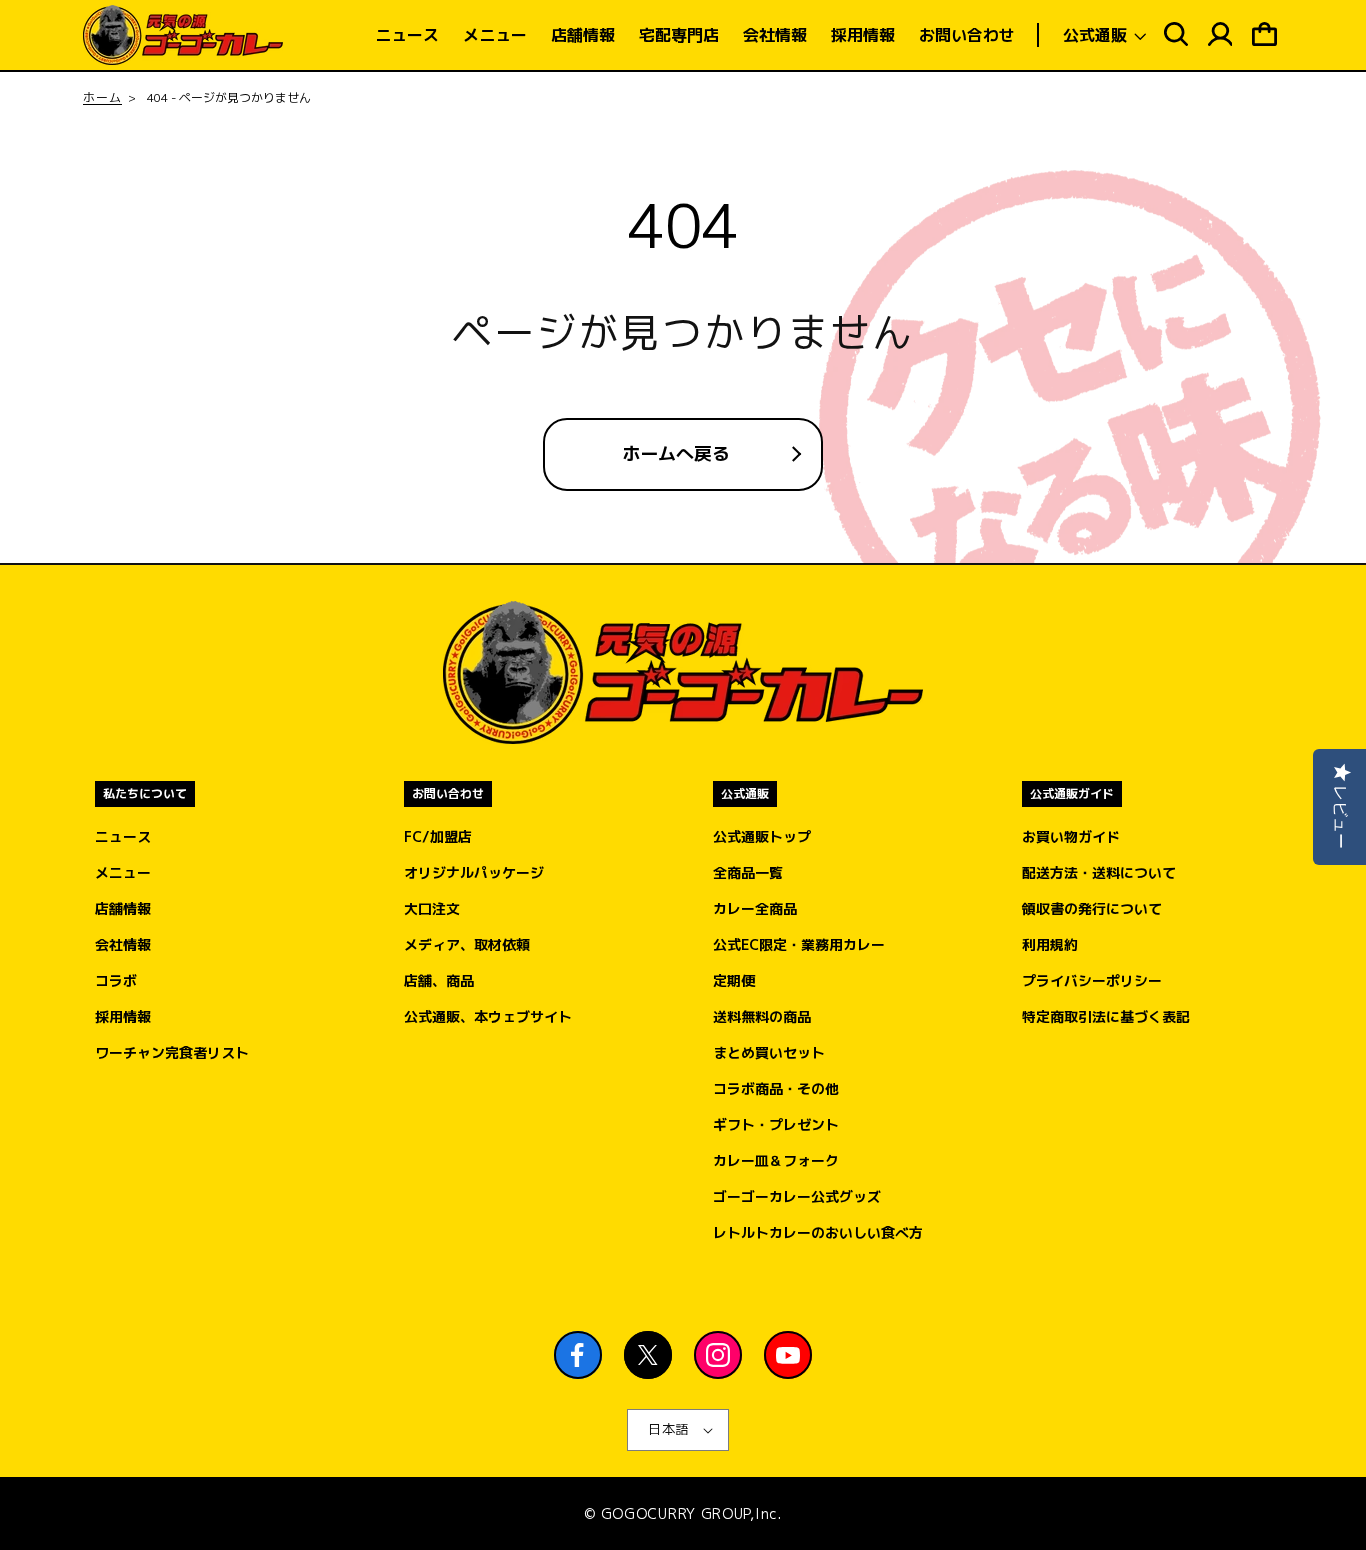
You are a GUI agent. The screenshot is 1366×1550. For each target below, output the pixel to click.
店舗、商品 (439, 980)
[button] (1102, 35)
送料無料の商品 (762, 1016)
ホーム (102, 98)
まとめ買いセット (769, 1052)
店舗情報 (123, 908)
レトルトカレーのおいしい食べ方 (818, 1232)
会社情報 (123, 944)
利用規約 (1050, 944)
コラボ (116, 980)
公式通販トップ (762, 836)
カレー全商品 (755, 908)
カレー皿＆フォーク (776, 1160)
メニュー (123, 872)
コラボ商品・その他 (776, 1088)
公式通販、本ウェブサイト (488, 1016)
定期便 (734, 980)
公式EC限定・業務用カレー (799, 944)
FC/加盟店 (438, 836)
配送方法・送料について (1099, 872)
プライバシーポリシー (1092, 980)
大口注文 (432, 908)
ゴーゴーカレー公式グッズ (797, 1196)
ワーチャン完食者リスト (172, 1052)
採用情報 (123, 1016)
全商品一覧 (748, 872)
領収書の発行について (1092, 908)
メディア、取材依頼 (467, 944)
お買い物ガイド (1071, 836)
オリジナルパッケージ (474, 872)
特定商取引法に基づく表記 (1106, 1016)
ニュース (123, 836)
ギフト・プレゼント (776, 1124)
